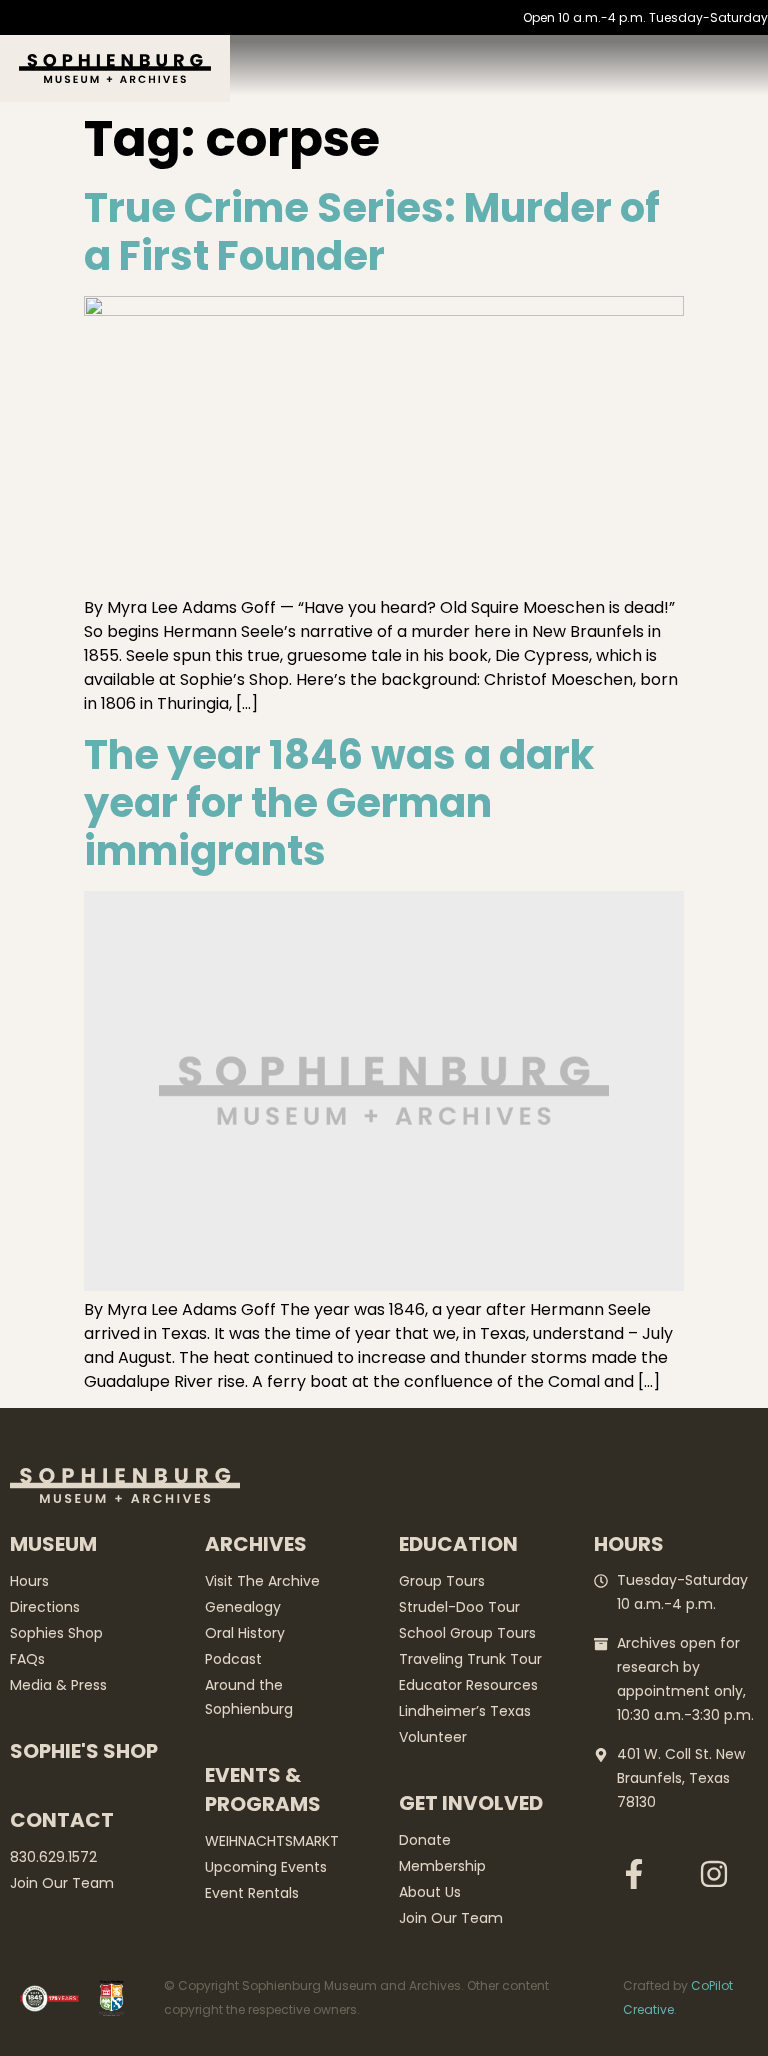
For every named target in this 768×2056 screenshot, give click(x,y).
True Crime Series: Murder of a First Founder (372, 232)
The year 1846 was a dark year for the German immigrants (339, 803)
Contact (62, 1820)
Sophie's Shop (84, 1751)
